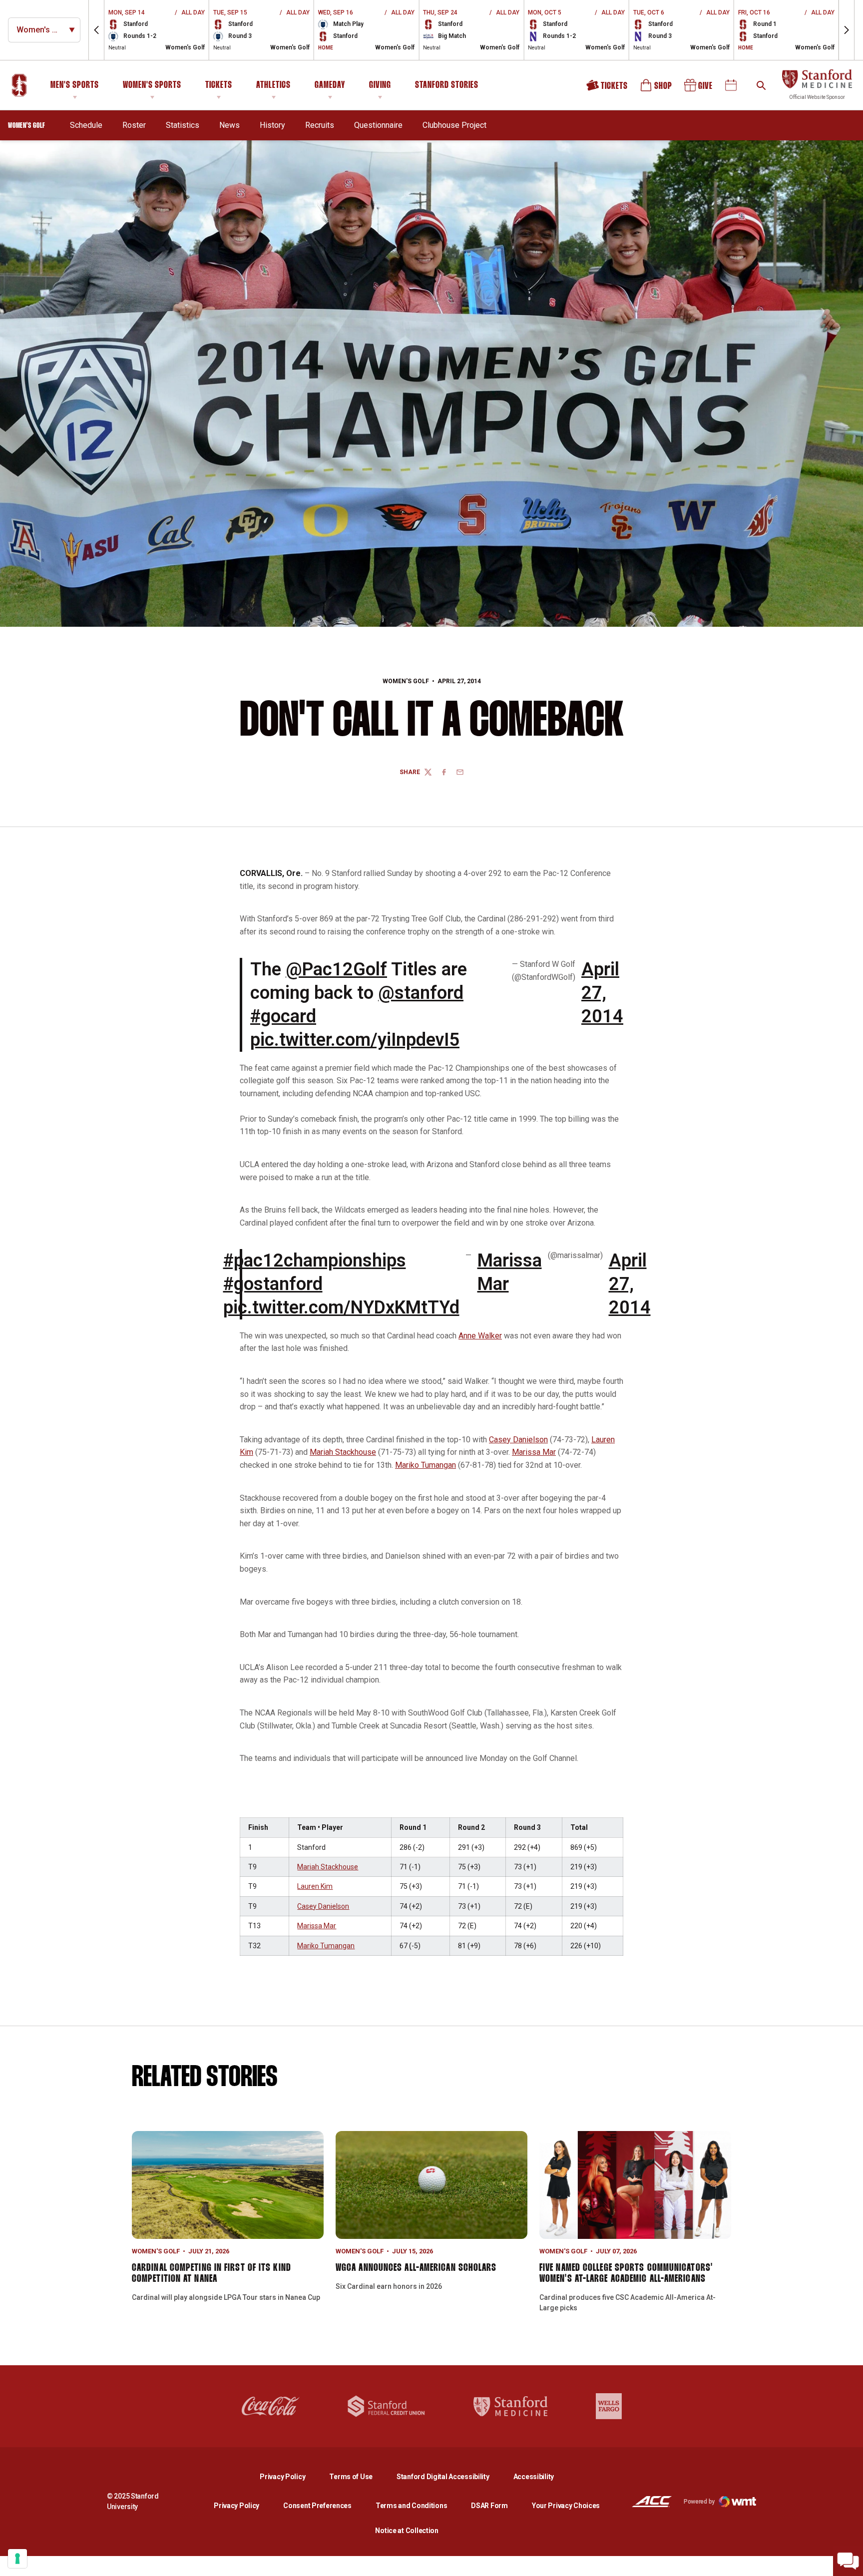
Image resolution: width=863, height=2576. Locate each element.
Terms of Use (351, 2477)
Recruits (320, 125)
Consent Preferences (317, 2506)
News (229, 125)
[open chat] (848, 2561)
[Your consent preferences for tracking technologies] (17, 2559)
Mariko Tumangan (426, 1465)
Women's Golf (406, 681)
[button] (96, 30)
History (272, 125)
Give (699, 89)
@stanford (421, 993)
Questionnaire (378, 125)
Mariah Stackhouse (343, 1452)
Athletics (273, 85)
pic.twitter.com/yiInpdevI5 (355, 1040)
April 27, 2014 (602, 993)
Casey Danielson (518, 1440)
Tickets (219, 85)
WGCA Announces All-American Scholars (416, 2268)
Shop (657, 89)
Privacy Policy (290, 2476)
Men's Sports (75, 85)
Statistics (183, 125)
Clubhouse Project (454, 125)
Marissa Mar (510, 1272)
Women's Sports (152, 85)
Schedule (86, 125)
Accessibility (534, 2476)
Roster (134, 125)
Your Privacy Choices (566, 2506)
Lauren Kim (315, 1886)
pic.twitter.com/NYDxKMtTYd (341, 1307)
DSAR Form (489, 2506)
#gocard (283, 1016)
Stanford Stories (447, 87)
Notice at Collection (407, 2531)
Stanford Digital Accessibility (451, 2476)
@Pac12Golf (336, 969)
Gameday (330, 85)
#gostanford (273, 1284)
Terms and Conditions (411, 2506)
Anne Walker (480, 1336)
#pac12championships (315, 1261)
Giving (380, 85)
